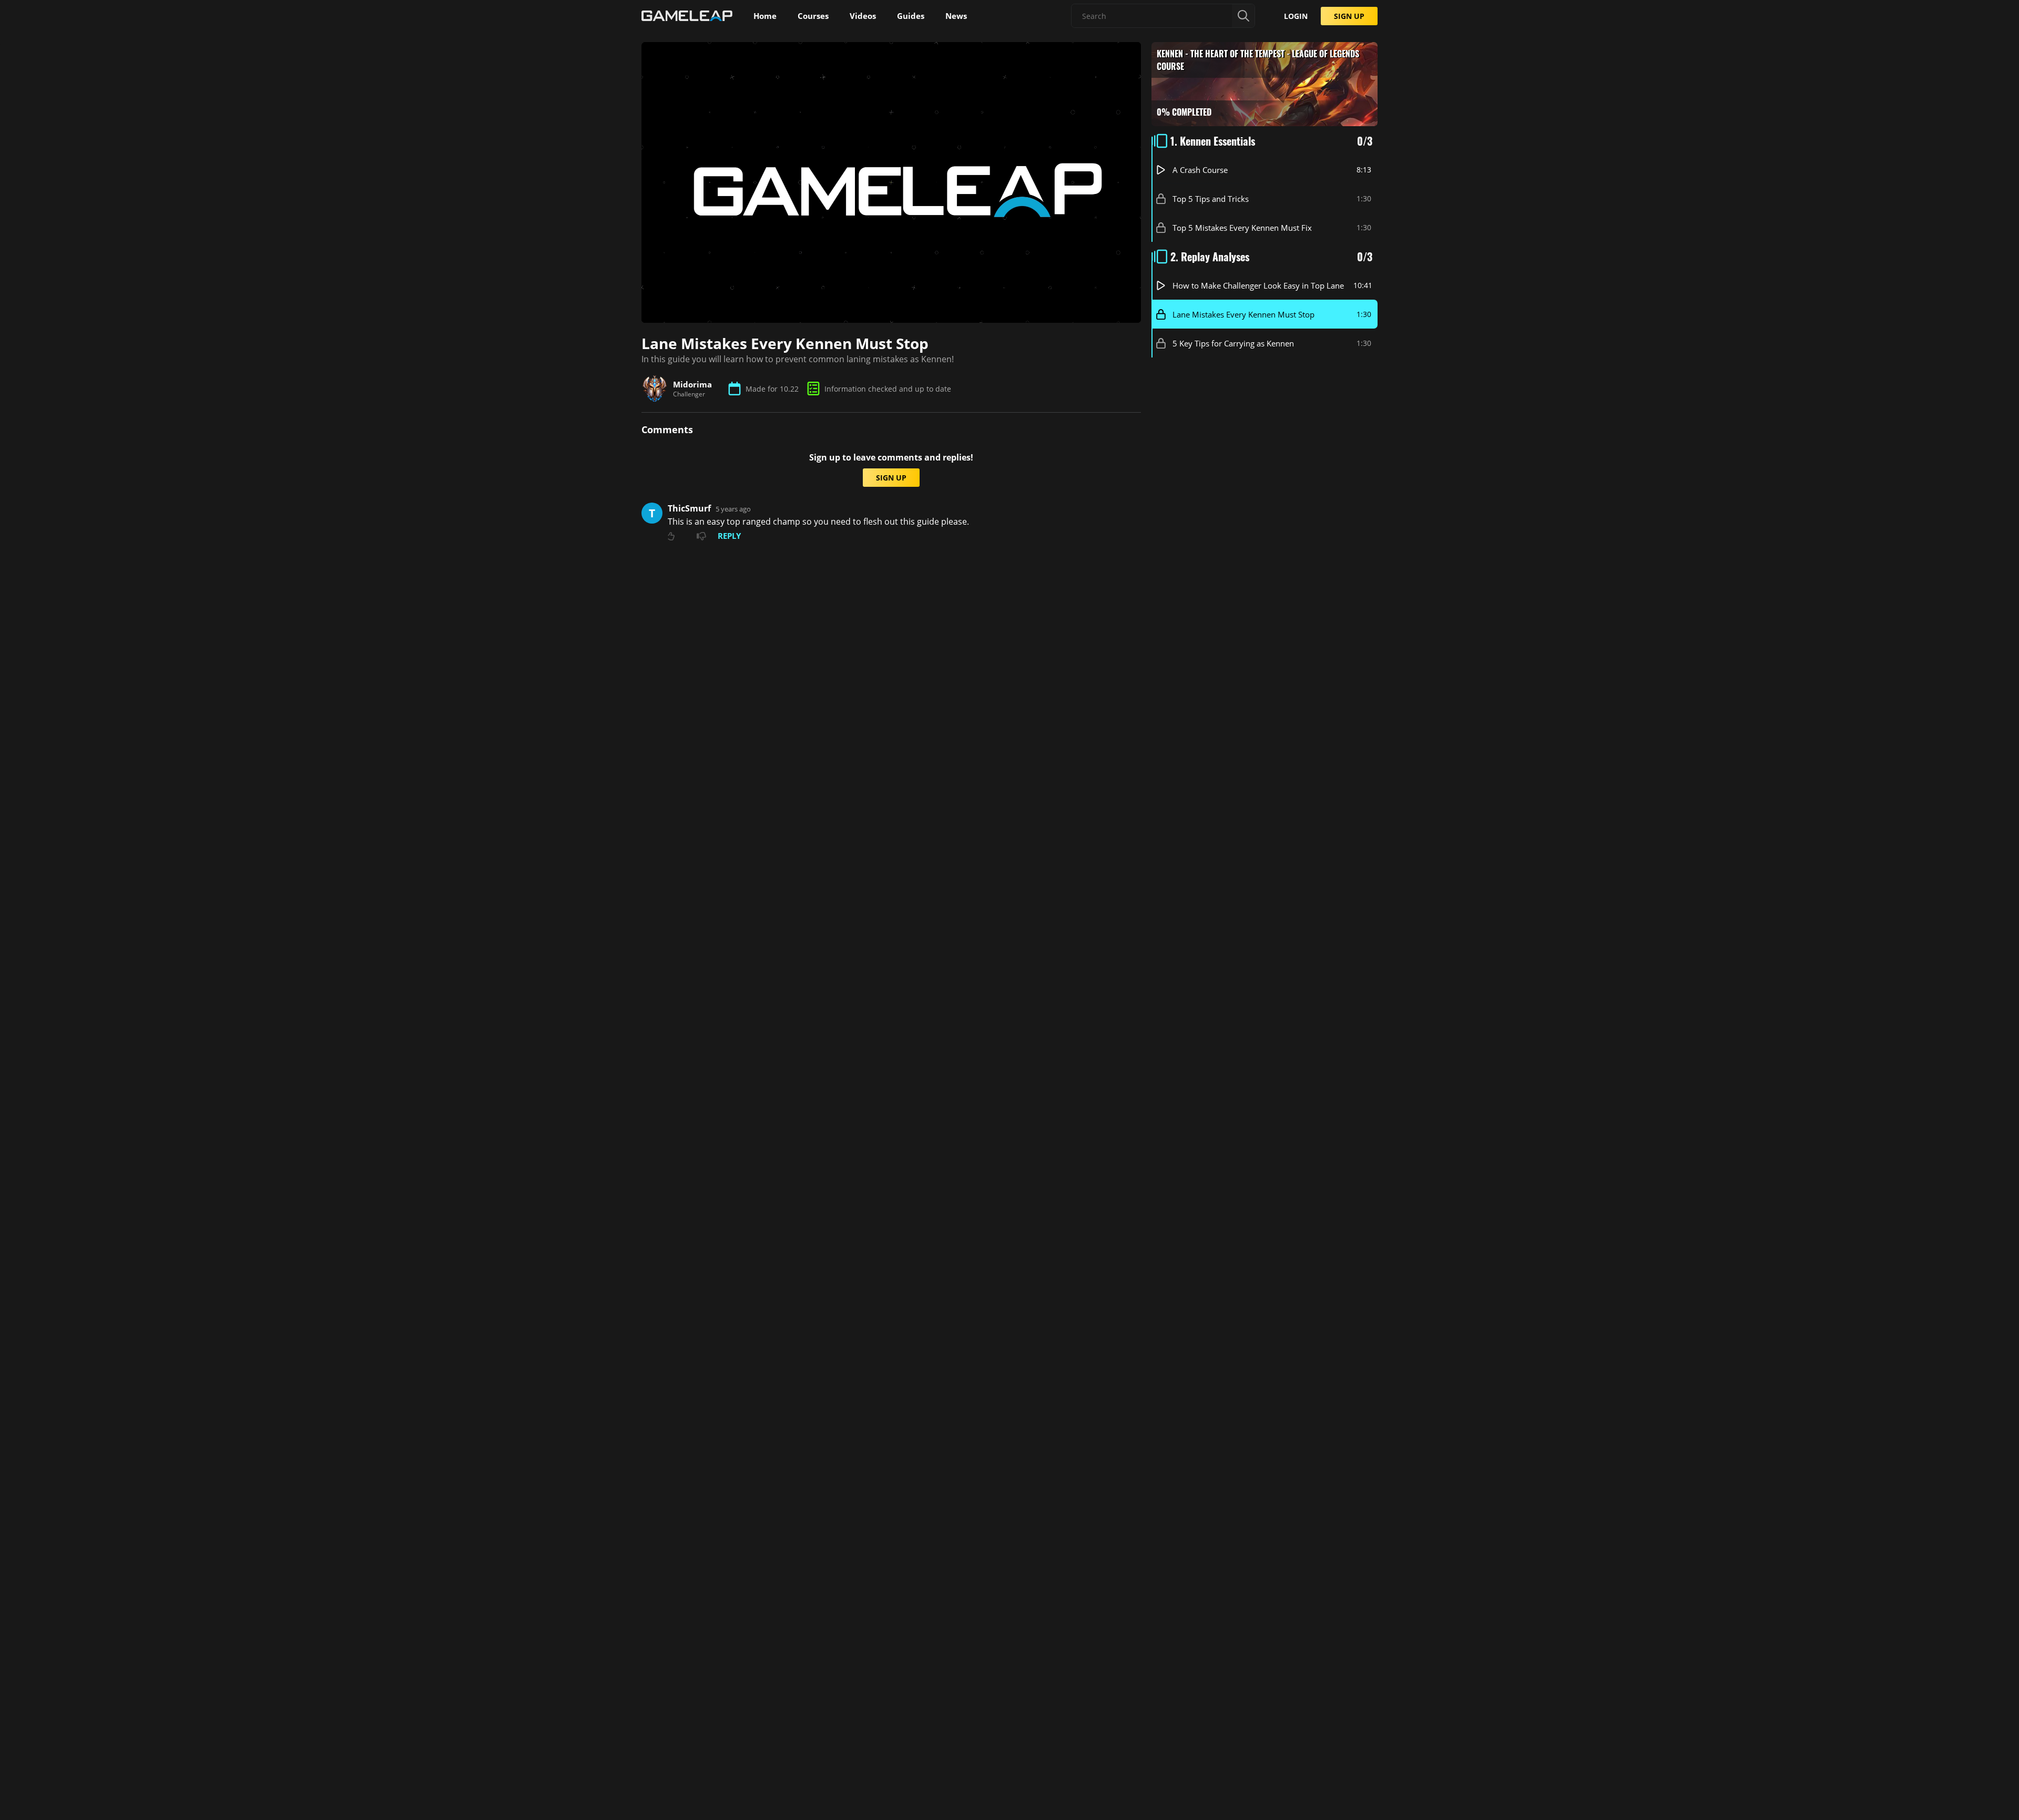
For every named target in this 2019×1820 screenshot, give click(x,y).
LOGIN (1296, 16)
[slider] (832, 310)
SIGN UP (1349, 16)
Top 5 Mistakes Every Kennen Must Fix (1242, 228)
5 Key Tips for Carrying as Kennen (1233, 343)
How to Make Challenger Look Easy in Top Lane (1258, 285)
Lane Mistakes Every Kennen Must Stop (1243, 314)
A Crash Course (1200, 170)
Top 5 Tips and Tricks (1211, 199)
